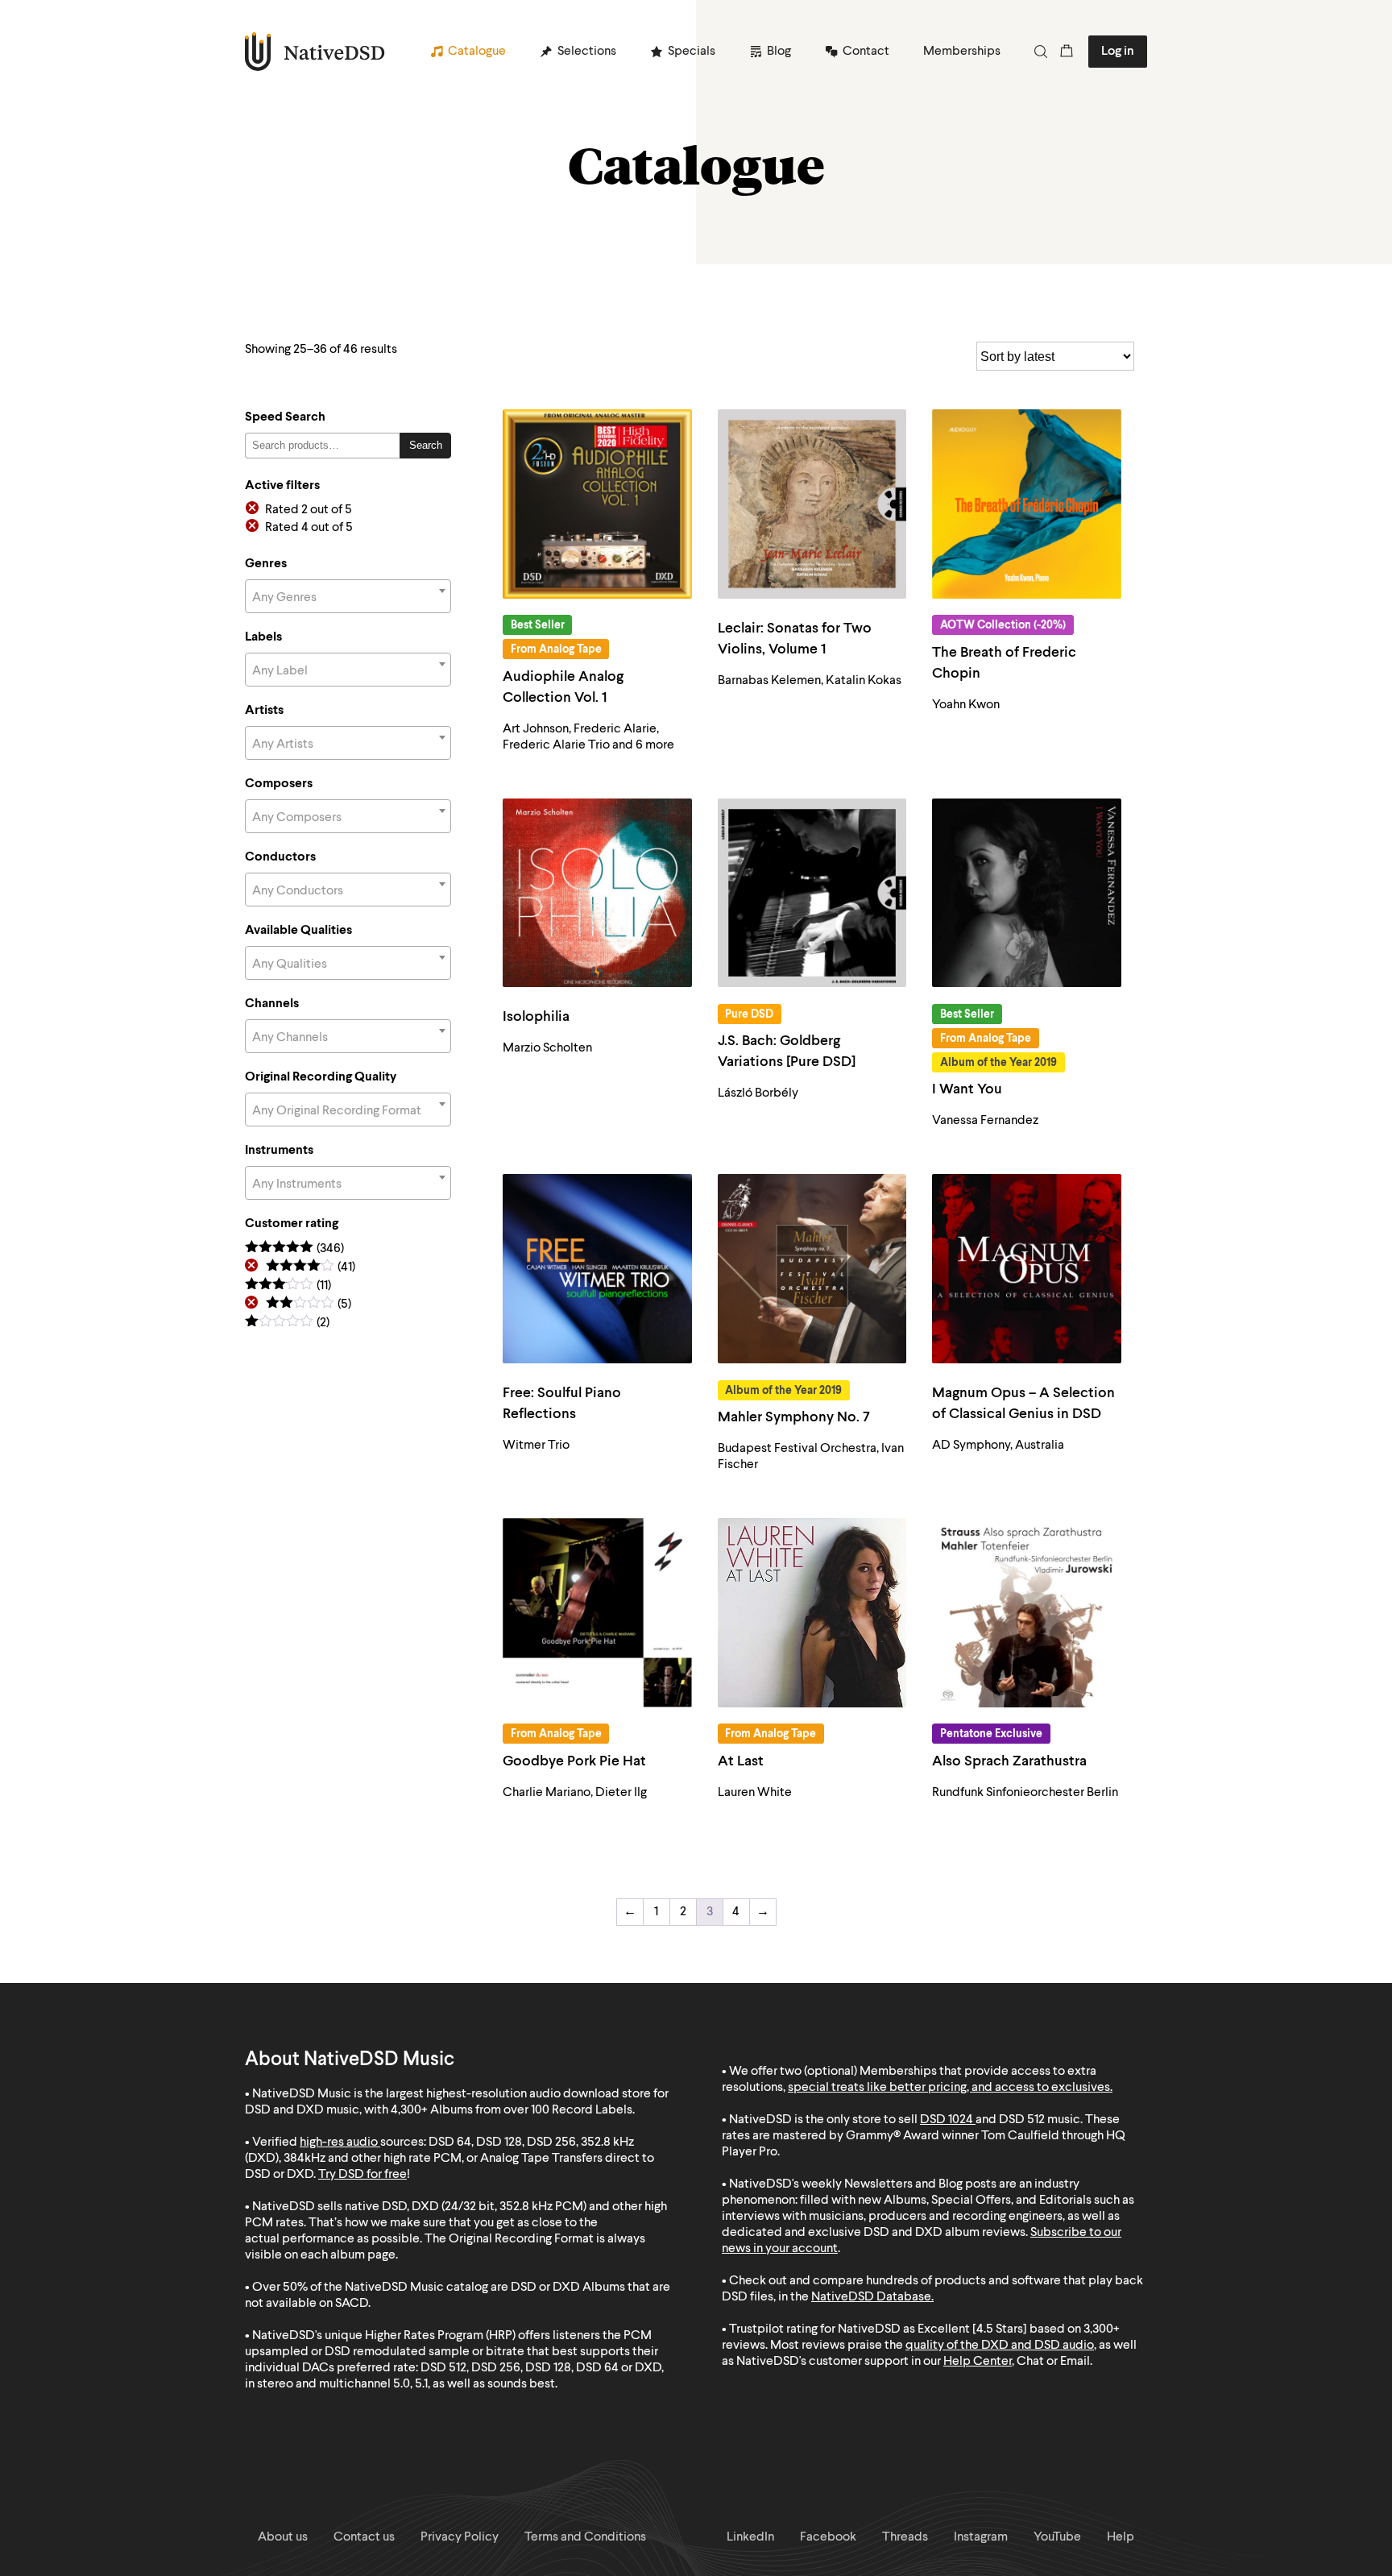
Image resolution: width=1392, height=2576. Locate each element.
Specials (692, 52)
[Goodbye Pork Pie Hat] (597, 1613)
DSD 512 (1022, 2120)
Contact (866, 52)
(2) (287, 1323)
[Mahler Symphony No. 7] (812, 1269)
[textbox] (348, 598)
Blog (779, 52)
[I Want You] (1027, 893)
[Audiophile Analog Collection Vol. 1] (597, 504)
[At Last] (812, 1613)
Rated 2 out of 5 (309, 510)
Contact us (364, 2537)
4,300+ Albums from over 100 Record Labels (512, 2110)
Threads (905, 2537)
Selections (587, 52)
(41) (311, 1268)
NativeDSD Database (871, 2297)
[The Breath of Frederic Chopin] (1027, 504)
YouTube (1057, 2537)
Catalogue (477, 52)
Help (1121, 2537)
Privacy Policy (460, 2537)
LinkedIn (750, 2537)
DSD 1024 (947, 2120)
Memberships (962, 52)
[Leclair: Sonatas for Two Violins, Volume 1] (812, 504)
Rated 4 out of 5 (309, 528)
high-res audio (339, 2143)
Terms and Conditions (585, 2537)
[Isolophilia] (597, 893)
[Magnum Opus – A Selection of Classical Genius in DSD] (1027, 1269)
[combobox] (348, 596)
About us (283, 2537)
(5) (309, 1305)
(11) (288, 1286)
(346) (294, 1249)
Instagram (981, 2537)
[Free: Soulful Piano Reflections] (597, 1269)
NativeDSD (315, 52)
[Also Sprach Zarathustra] (1027, 1613)
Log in (1118, 52)
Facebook (828, 2537)
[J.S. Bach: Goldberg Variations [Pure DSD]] (812, 893)
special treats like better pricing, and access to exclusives (949, 2088)
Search (426, 445)
